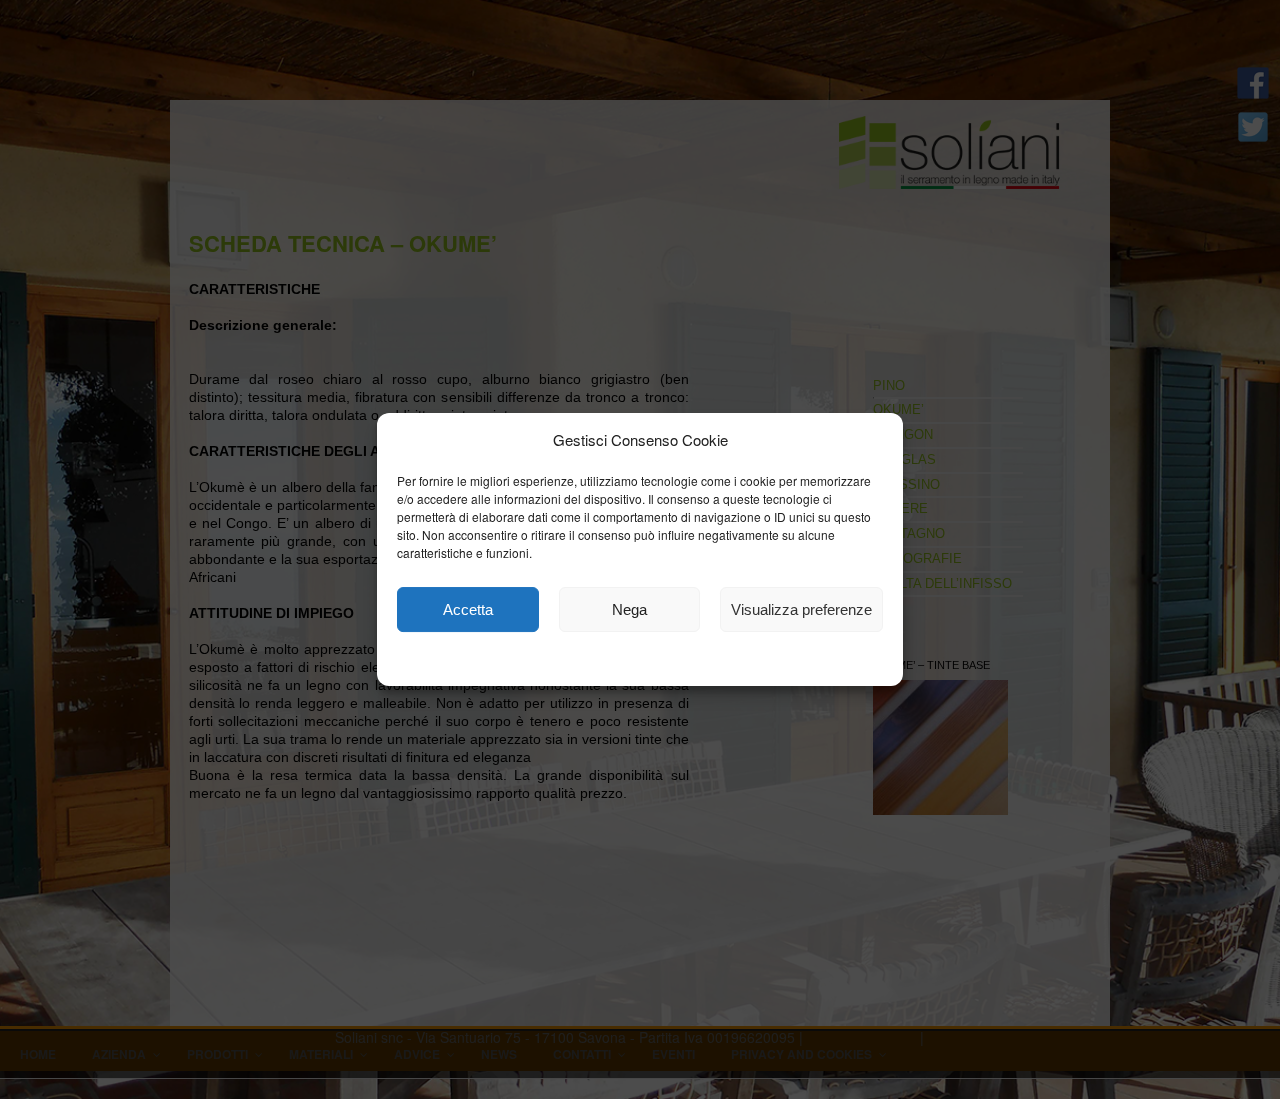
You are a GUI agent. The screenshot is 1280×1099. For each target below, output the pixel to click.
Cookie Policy (551, 661)
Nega (629, 609)
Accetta (468, 609)
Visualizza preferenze (801, 609)
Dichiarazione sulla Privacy (693, 661)
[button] (873, 440)
